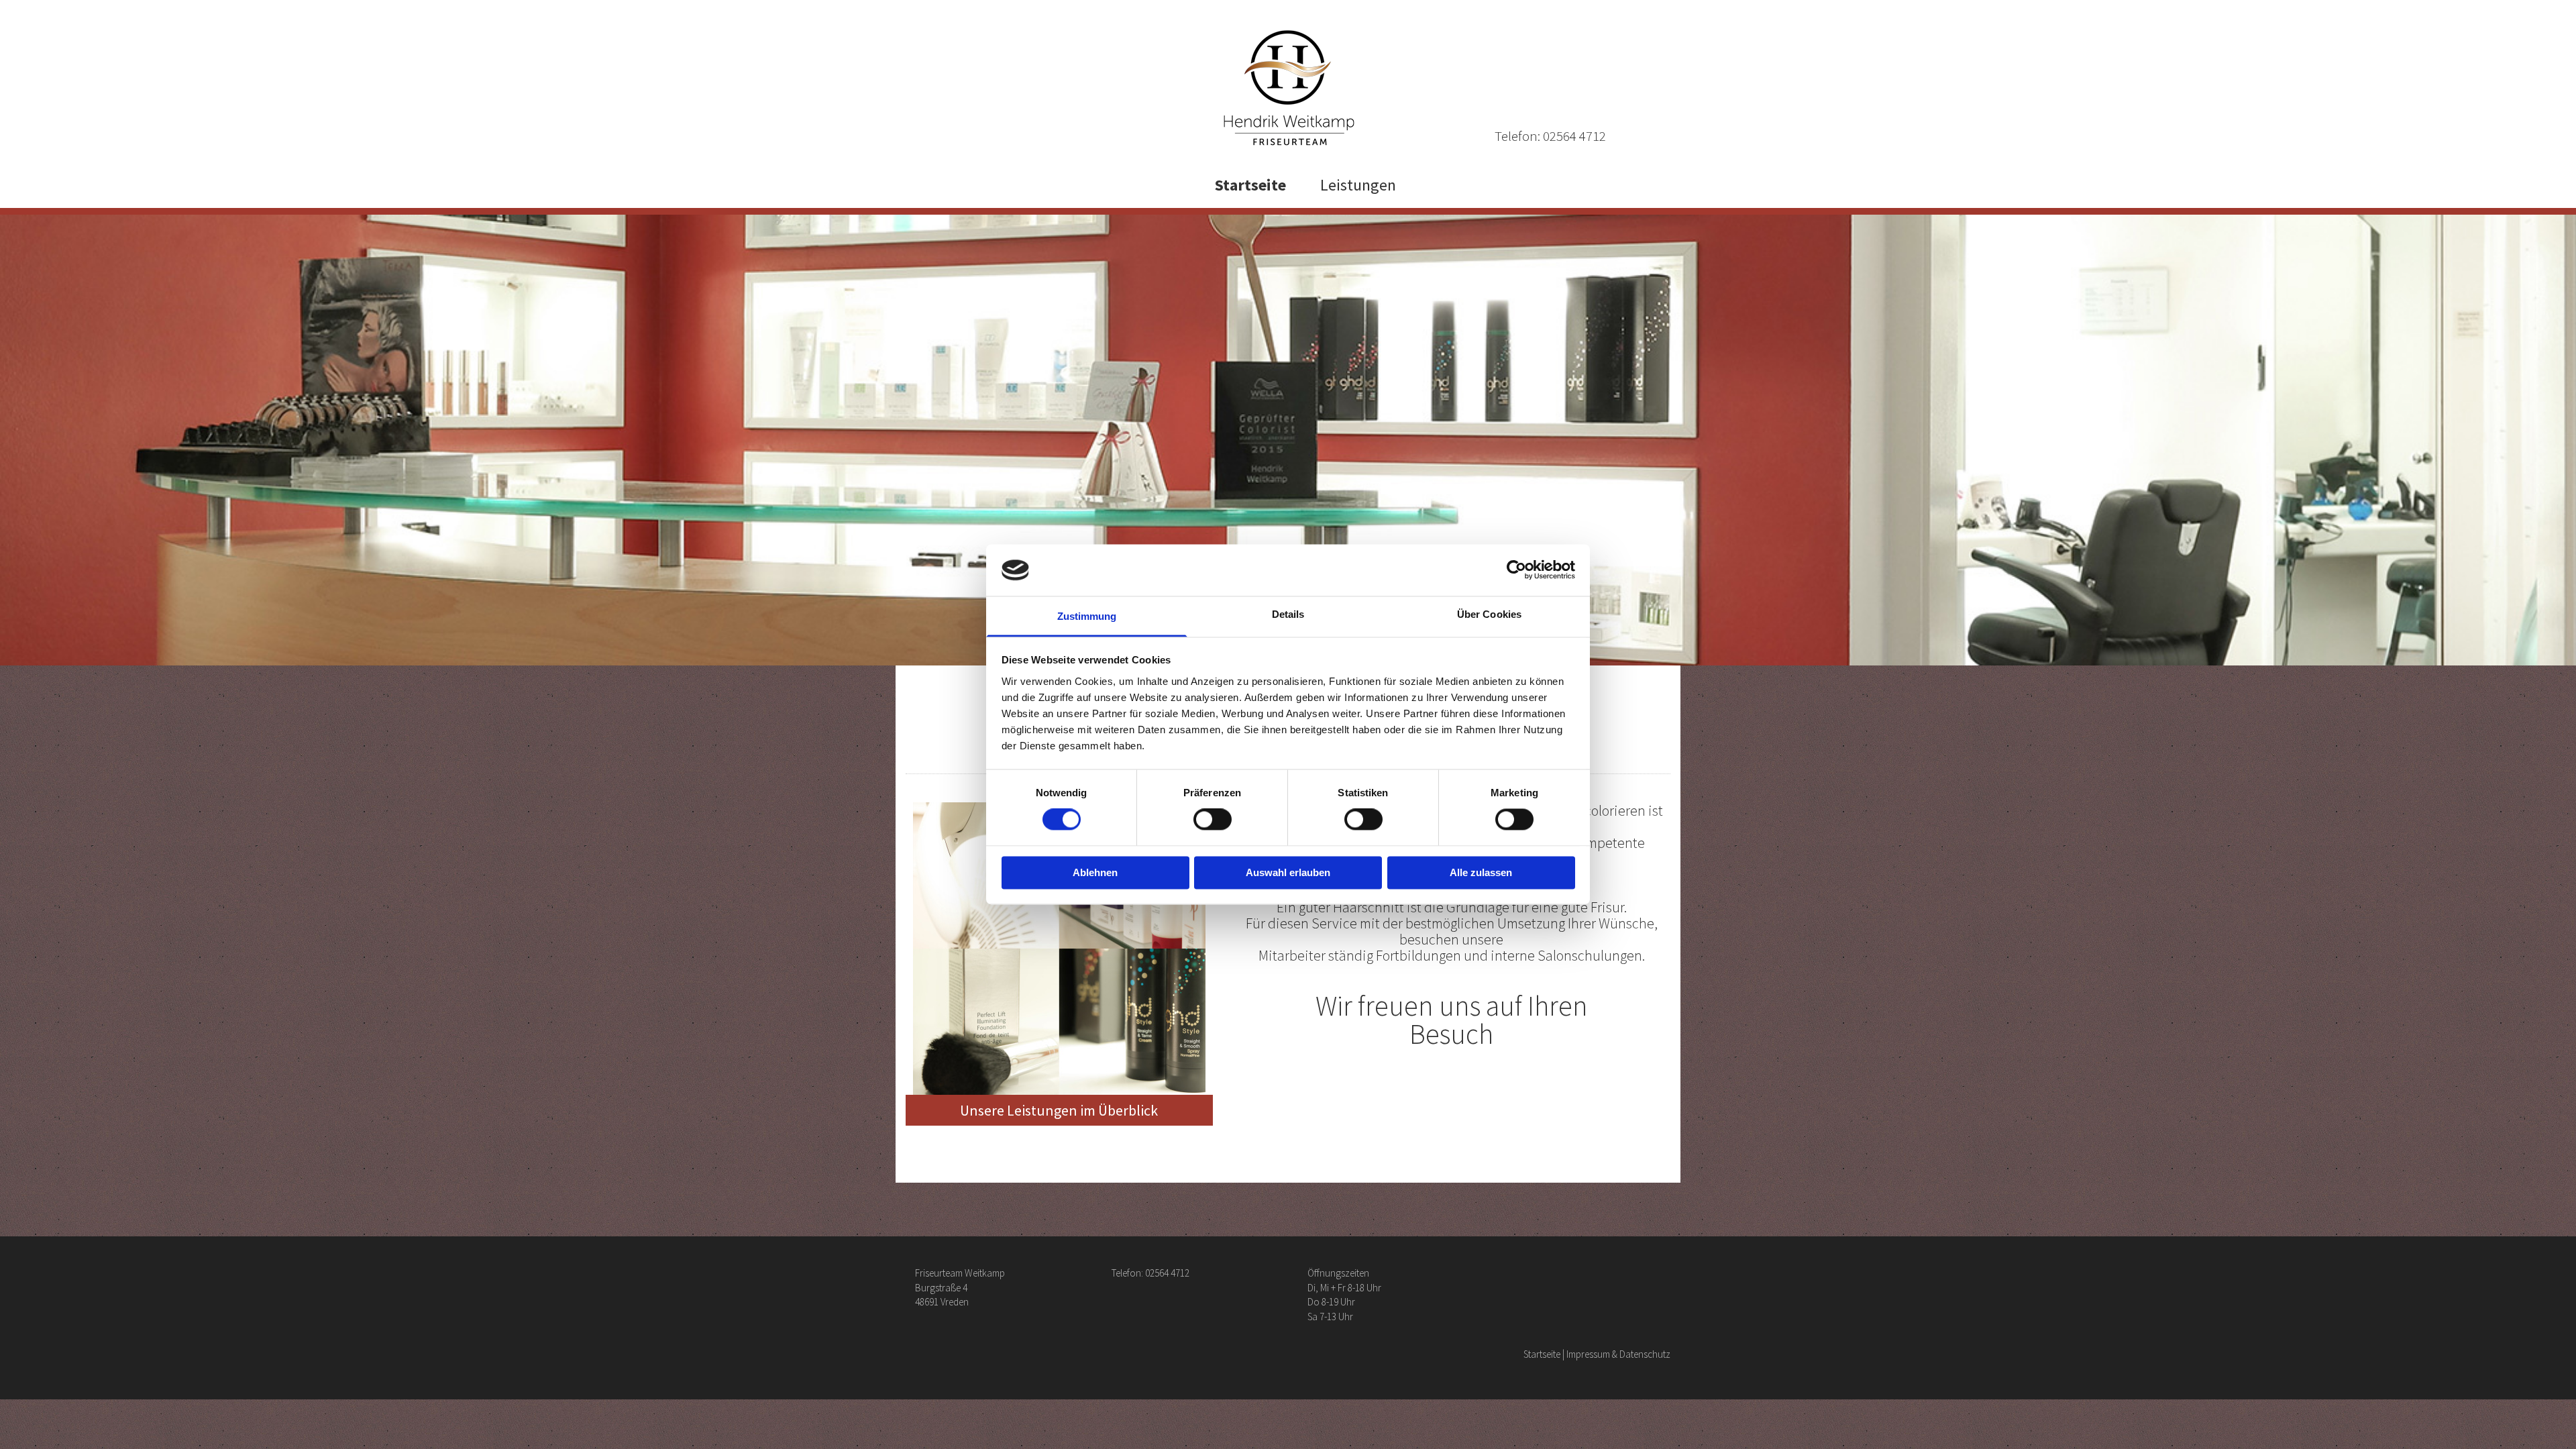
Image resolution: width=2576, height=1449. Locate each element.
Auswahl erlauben (1288, 872)
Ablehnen (1095, 872)
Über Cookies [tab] (1489, 614)
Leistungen (1358, 185)
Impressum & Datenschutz (1618, 1354)
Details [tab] (1288, 614)
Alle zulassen (1481, 872)
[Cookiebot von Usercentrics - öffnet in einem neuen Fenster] (1516, 570)
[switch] (1213, 820)
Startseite (1250, 185)
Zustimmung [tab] (1087, 616)
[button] (1059, 1110)
